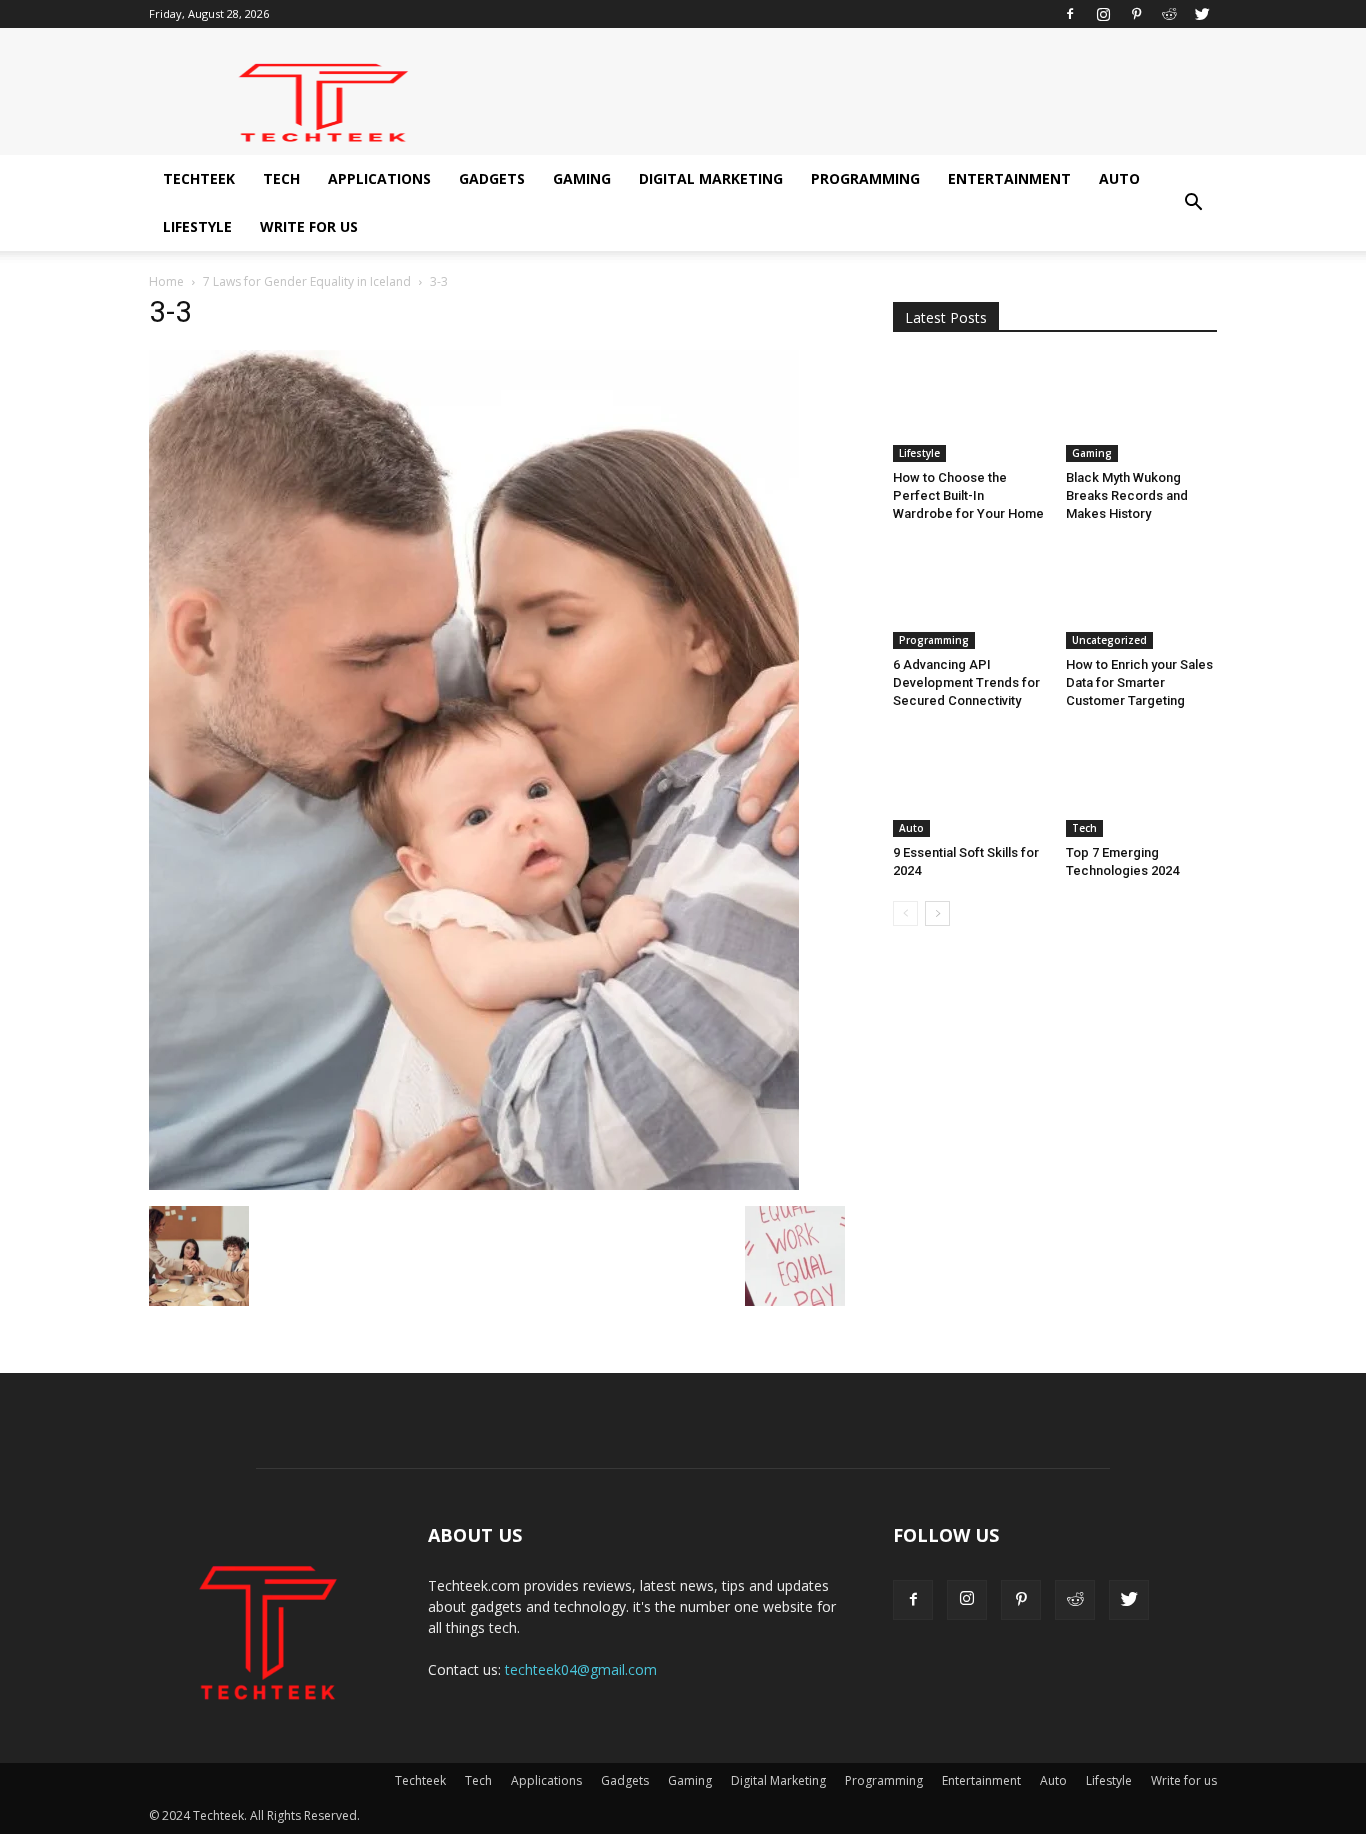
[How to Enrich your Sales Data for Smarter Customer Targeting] (1142, 597)
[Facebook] (1070, 14)
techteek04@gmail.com (581, 1669)
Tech (281, 178)
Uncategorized (1109, 640)
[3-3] (474, 1185)
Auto (1119, 178)
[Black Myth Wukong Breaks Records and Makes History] (1142, 410)
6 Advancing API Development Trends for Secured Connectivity (966, 682)
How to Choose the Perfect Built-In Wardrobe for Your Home (968, 495)
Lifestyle (197, 226)
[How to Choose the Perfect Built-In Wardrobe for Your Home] (969, 410)
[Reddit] (1169, 14)
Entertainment (1009, 178)
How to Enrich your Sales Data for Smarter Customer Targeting (1139, 682)
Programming (865, 178)
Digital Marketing (711, 178)
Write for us (309, 226)
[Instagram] (1103, 14)
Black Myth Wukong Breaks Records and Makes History (1127, 495)
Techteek (199, 178)
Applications (379, 178)
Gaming (582, 178)
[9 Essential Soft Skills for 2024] (969, 784)
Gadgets (492, 178)
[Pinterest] (1136, 14)
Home (166, 281)
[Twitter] (1202, 14)
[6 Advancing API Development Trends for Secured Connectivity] (969, 597)
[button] (1193, 203)
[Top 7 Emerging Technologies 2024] (1142, 784)
